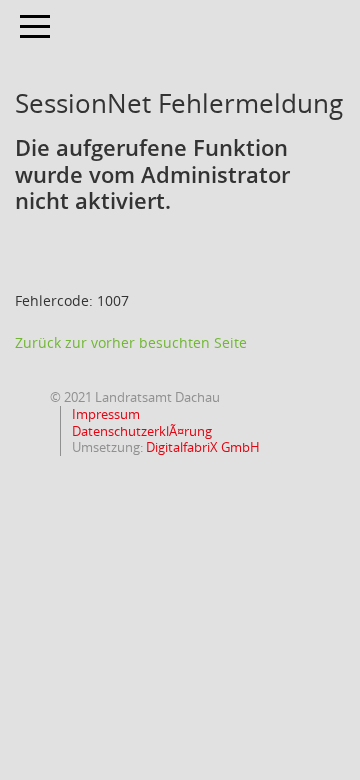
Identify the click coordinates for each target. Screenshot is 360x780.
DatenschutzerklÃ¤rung (140, 431)
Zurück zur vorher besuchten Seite (131, 342)
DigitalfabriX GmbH (203, 447)
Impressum (104, 414)
